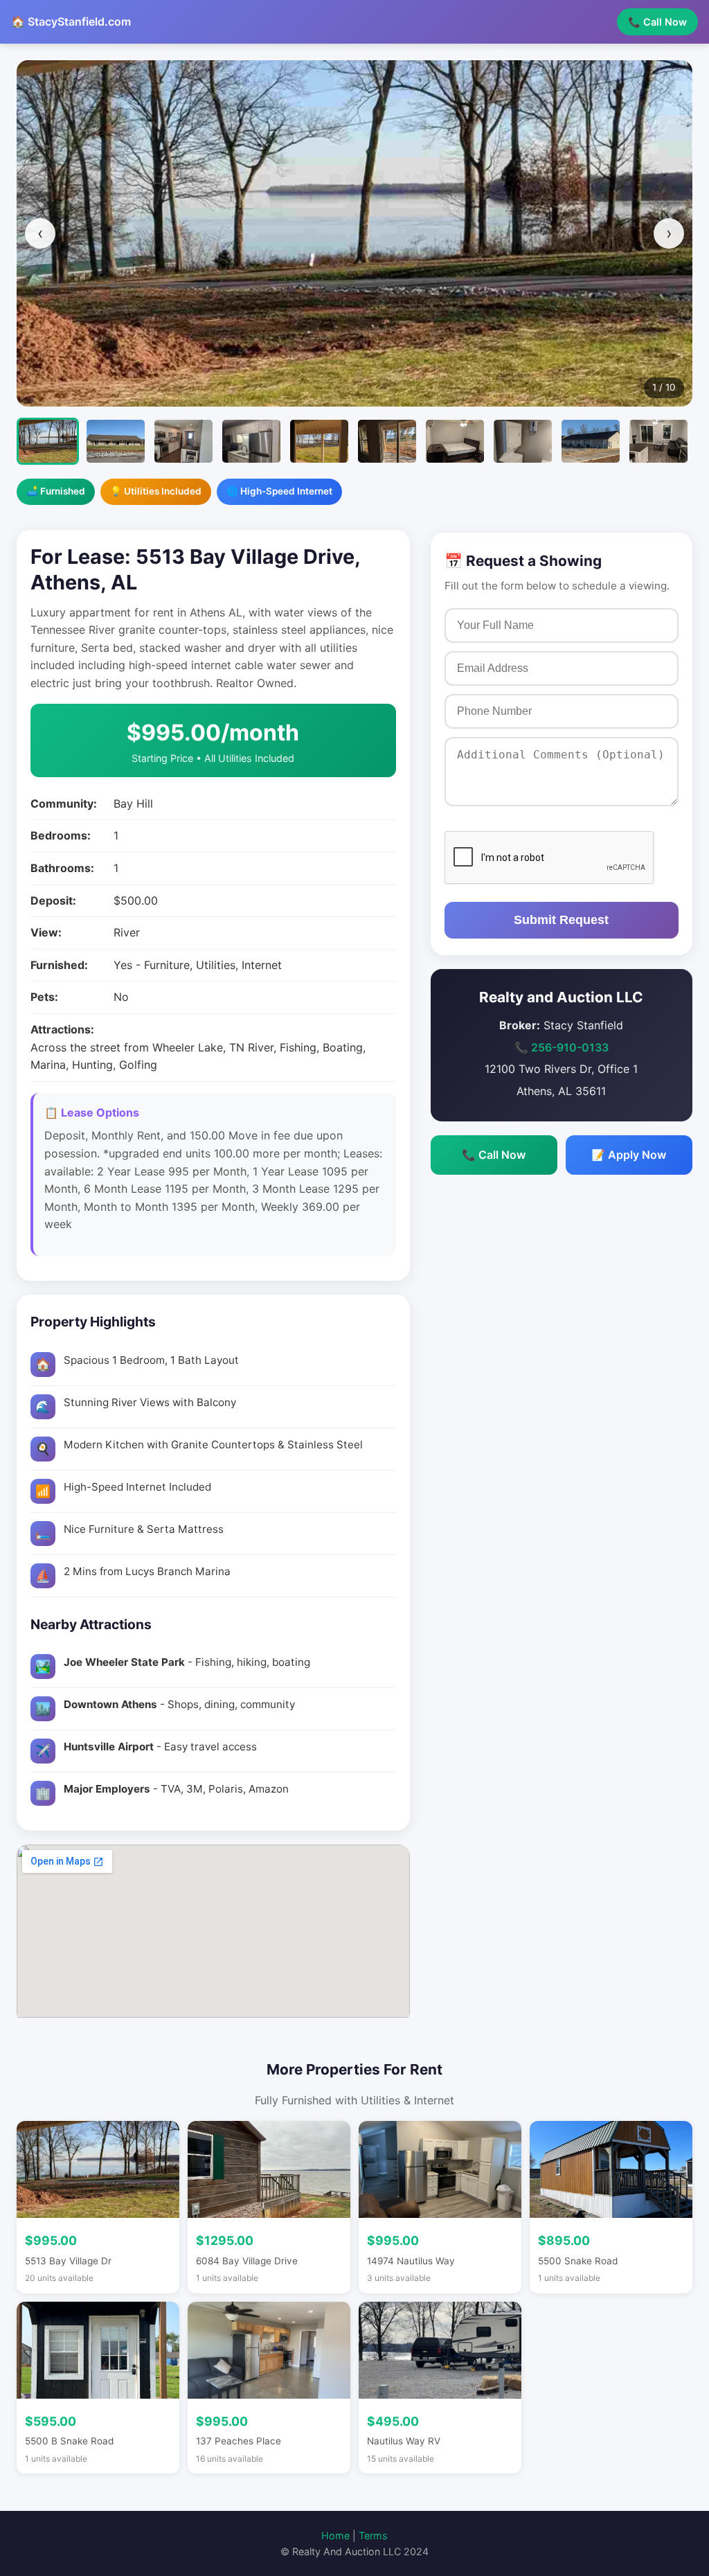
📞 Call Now (657, 22)
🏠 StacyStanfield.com (71, 21)
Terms (373, 2535)
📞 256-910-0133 (562, 1047)
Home (335, 2535)
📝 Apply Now (629, 1155)
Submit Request (561, 920)
